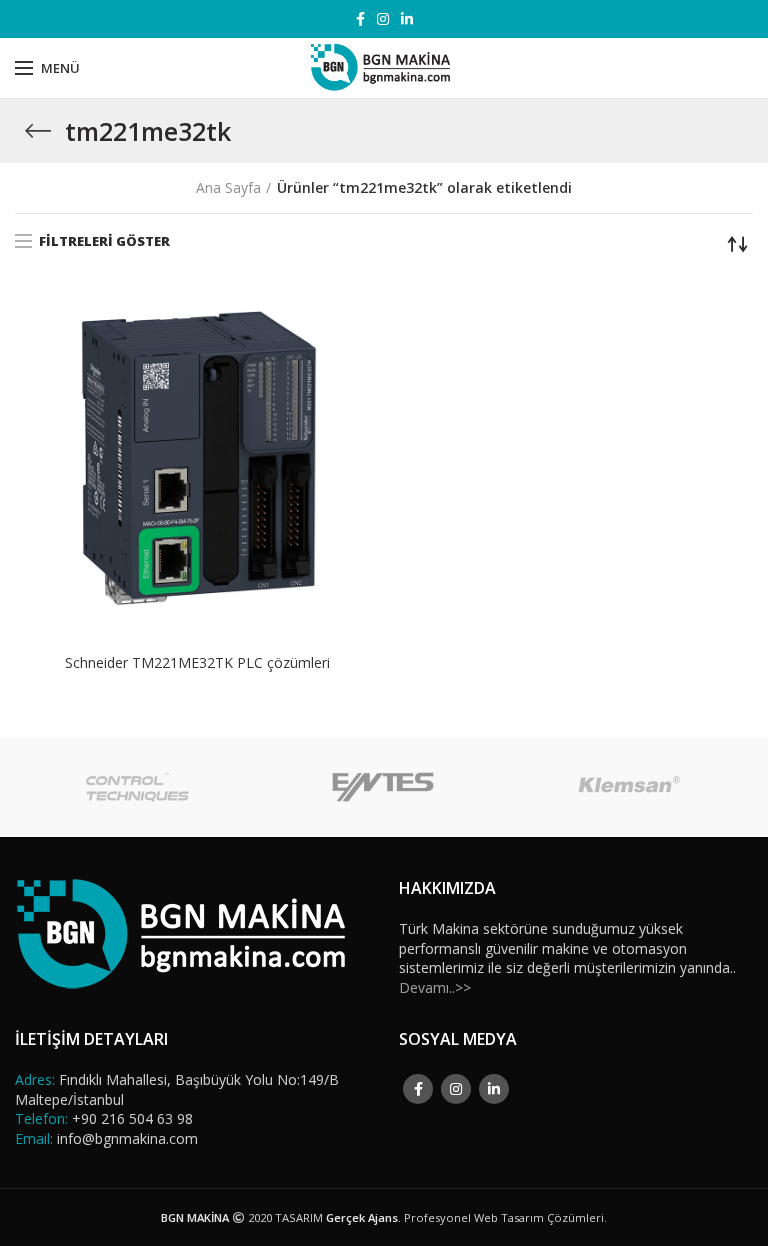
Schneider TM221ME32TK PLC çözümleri (197, 663)
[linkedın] (407, 19)
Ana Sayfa (228, 187)
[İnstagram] (383, 19)
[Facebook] (360, 19)
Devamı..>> (435, 987)
